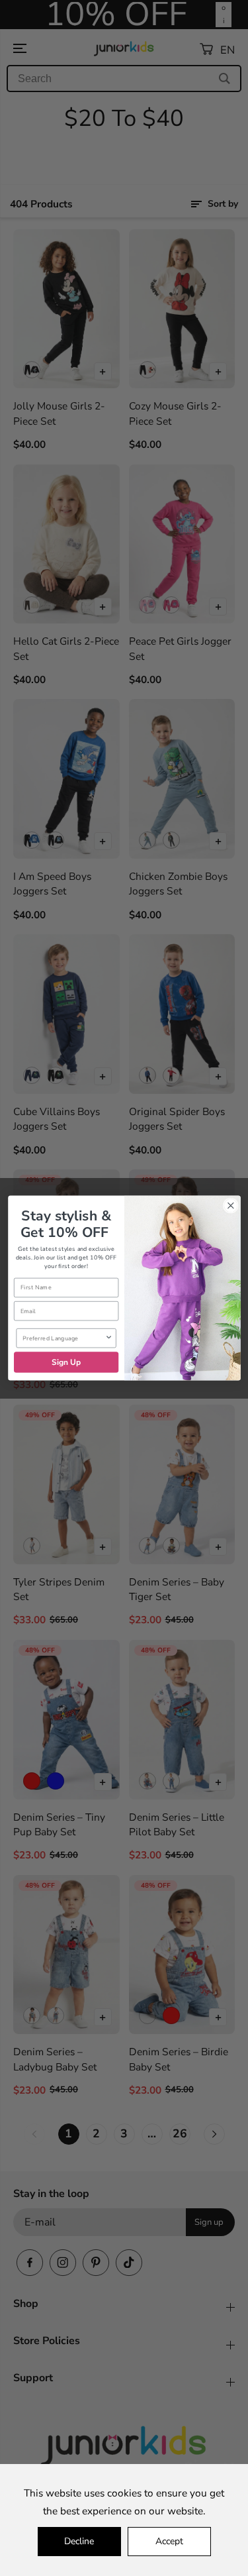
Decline (79, 2541)
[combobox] (63, 1338)
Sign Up (66, 1362)
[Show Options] (108, 1338)
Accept (169, 2541)
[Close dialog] (230, 1206)
